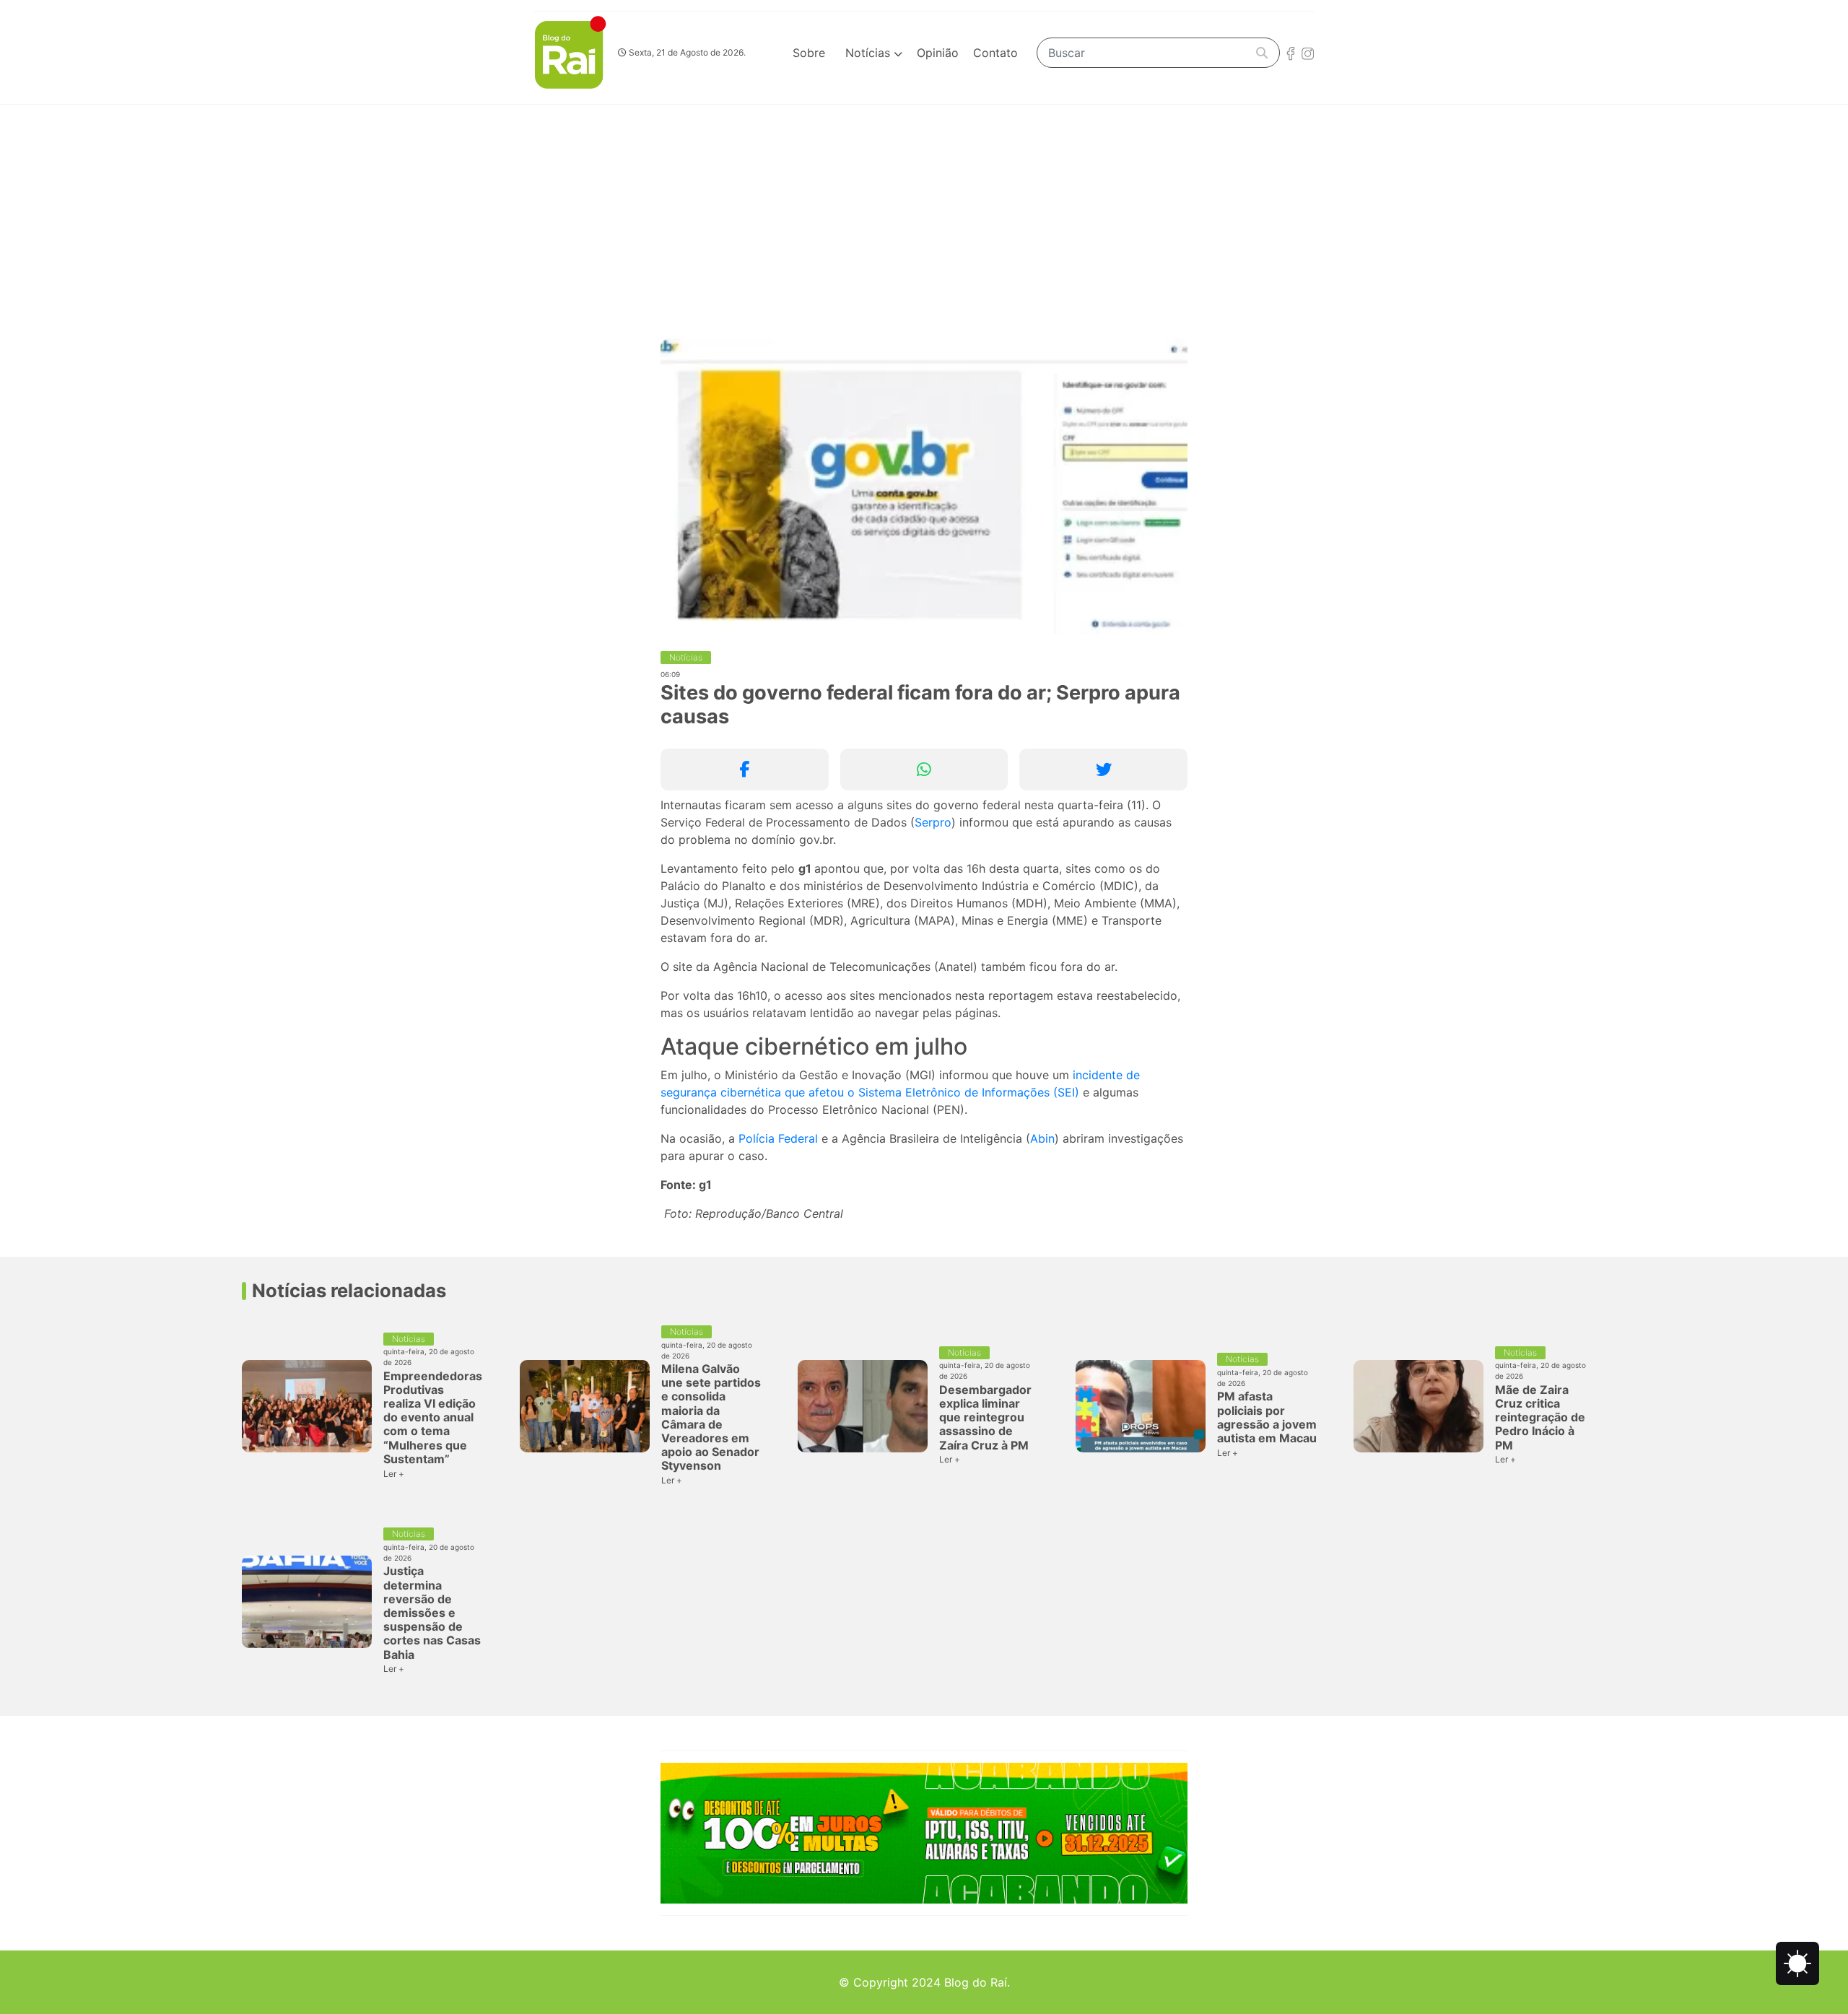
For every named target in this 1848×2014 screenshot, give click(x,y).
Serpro (933, 822)
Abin (1042, 1138)
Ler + (394, 1474)
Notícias (869, 53)
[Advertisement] (924, 213)
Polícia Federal (778, 1138)
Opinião (938, 53)
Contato (995, 53)
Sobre (809, 53)
